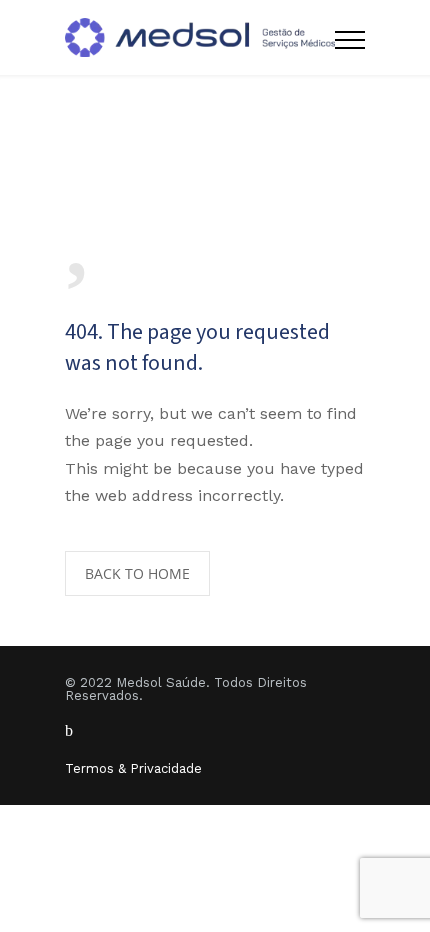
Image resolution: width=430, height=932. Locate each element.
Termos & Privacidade (133, 768)
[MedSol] (200, 37)
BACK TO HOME (137, 573)
